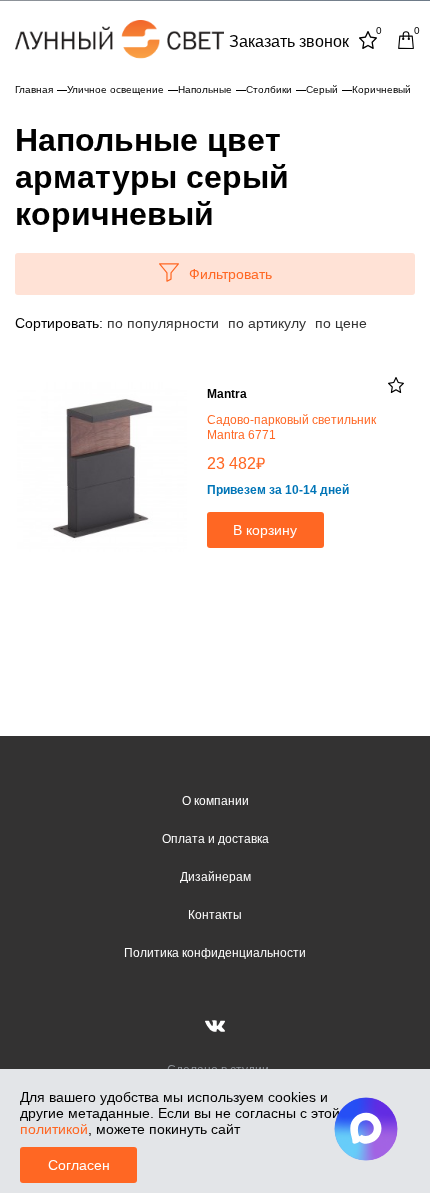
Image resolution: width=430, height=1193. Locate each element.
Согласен (79, 1165)
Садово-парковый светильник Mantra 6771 (291, 428)
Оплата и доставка (215, 839)
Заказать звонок (289, 41)
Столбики (269, 89)
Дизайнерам (215, 877)
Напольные (205, 89)
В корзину (265, 530)
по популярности (163, 323)
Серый (322, 89)
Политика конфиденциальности (215, 953)
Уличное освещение (115, 89)
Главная (34, 89)
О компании (215, 801)
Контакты (215, 915)
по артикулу (267, 323)
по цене (341, 323)
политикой (54, 1129)
